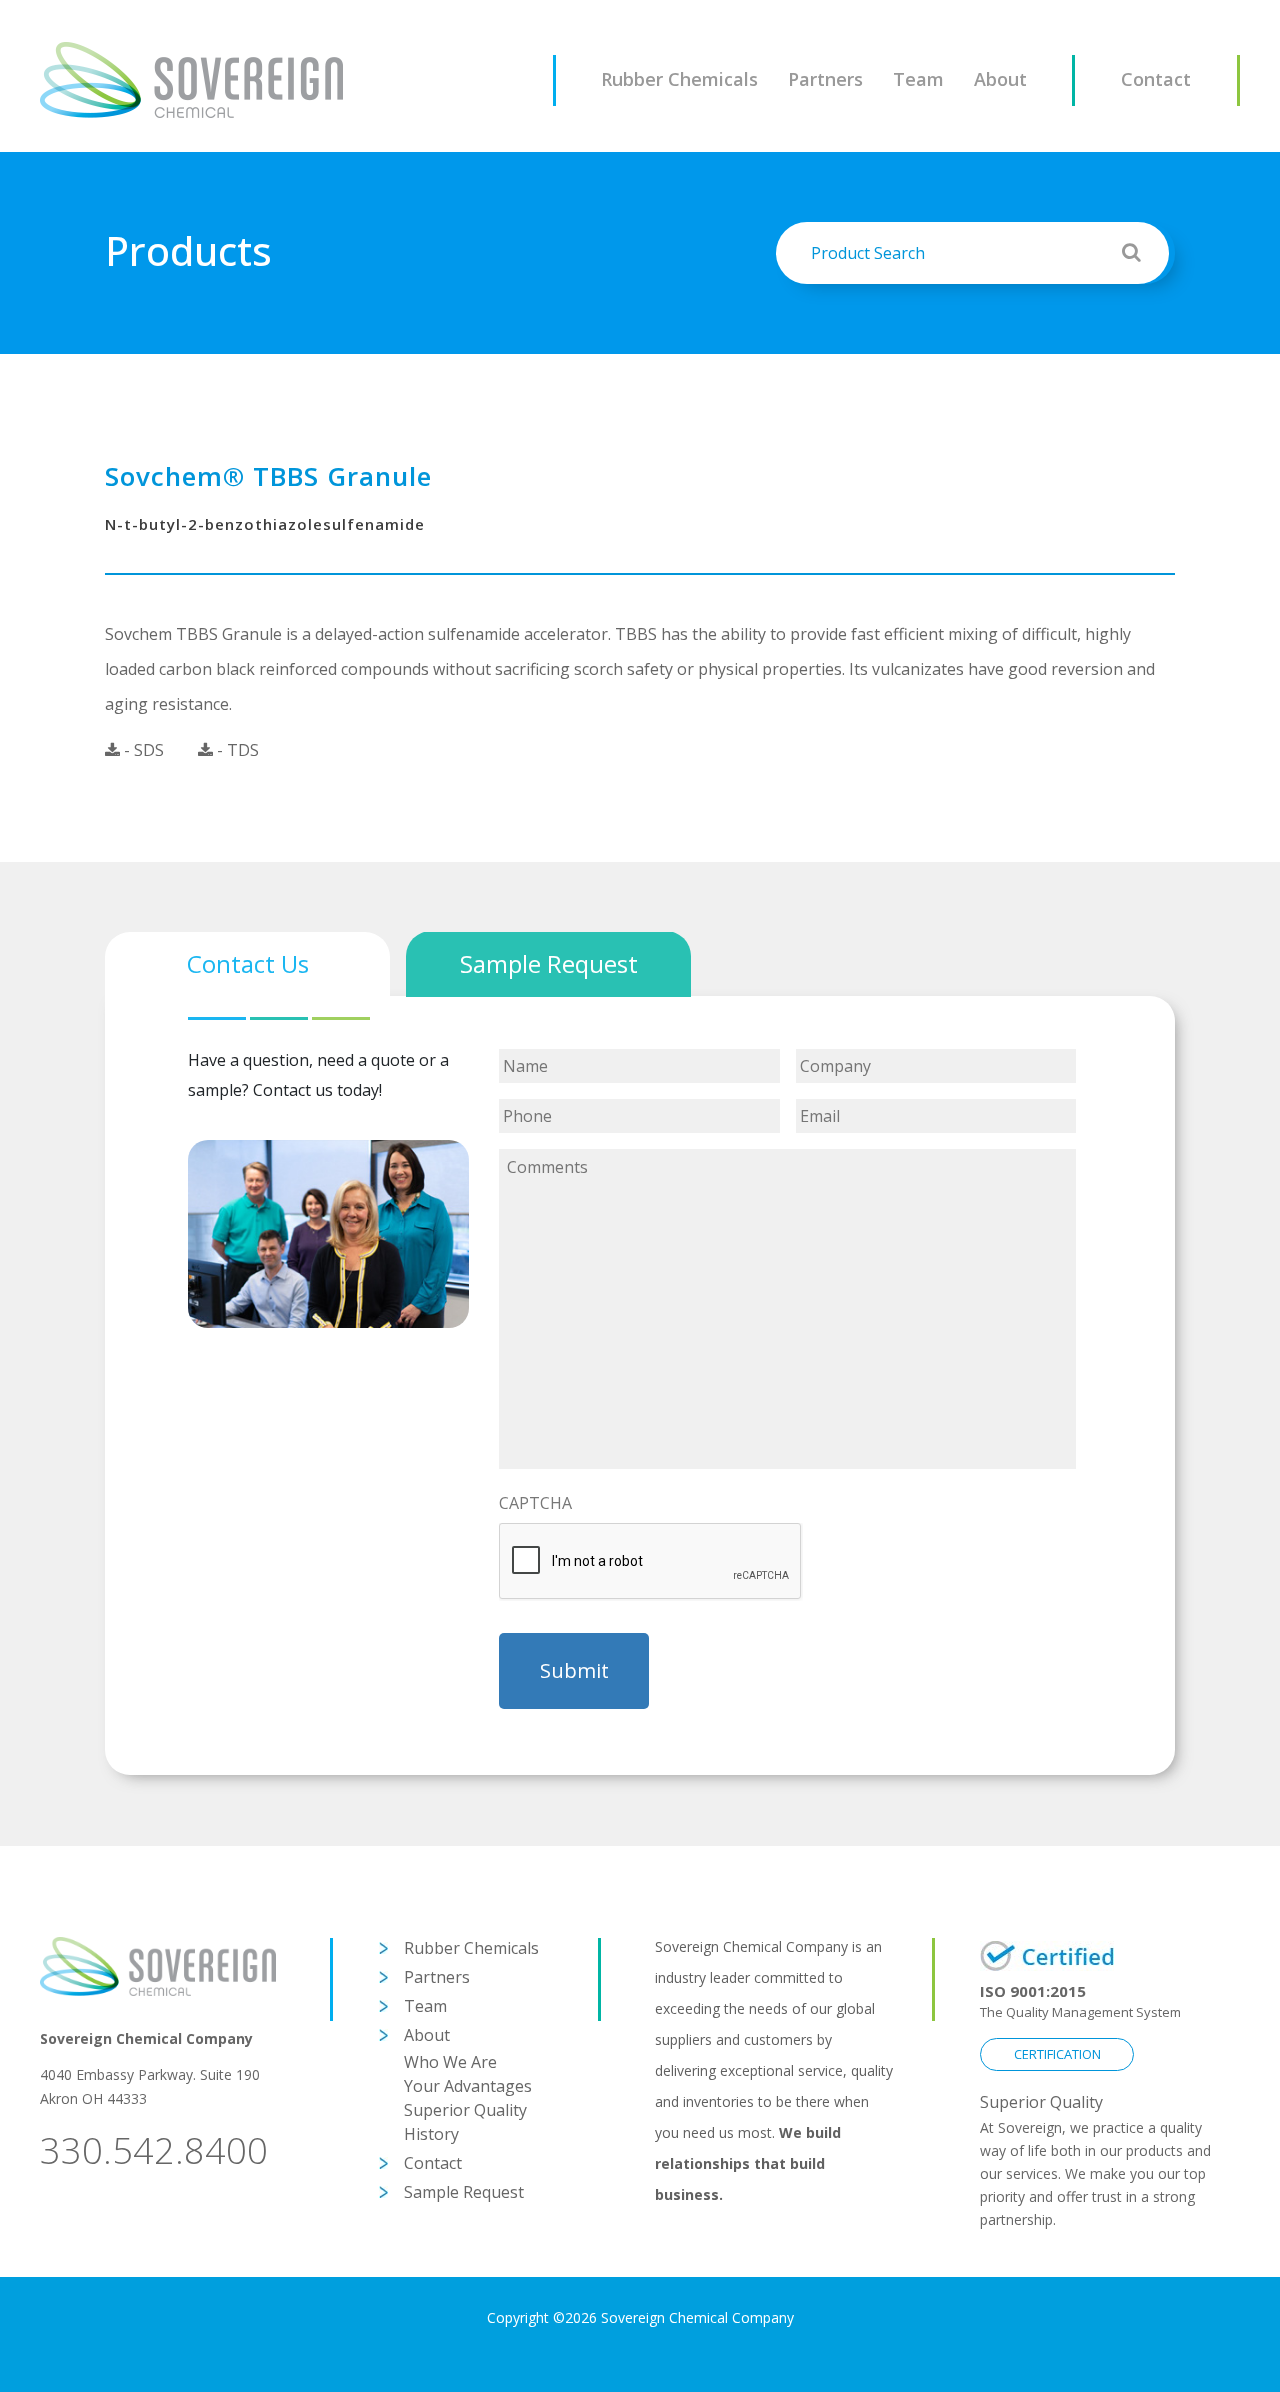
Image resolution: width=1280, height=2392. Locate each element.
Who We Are (450, 2062)
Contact (1156, 79)
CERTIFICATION (1057, 2054)
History (431, 2134)
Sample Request (464, 2192)
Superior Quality (465, 2110)
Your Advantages (468, 2086)
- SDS (142, 750)
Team (918, 79)
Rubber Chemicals (679, 79)
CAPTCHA (535, 1503)
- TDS (236, 750)
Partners (825, 79)
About (1000, 79)
